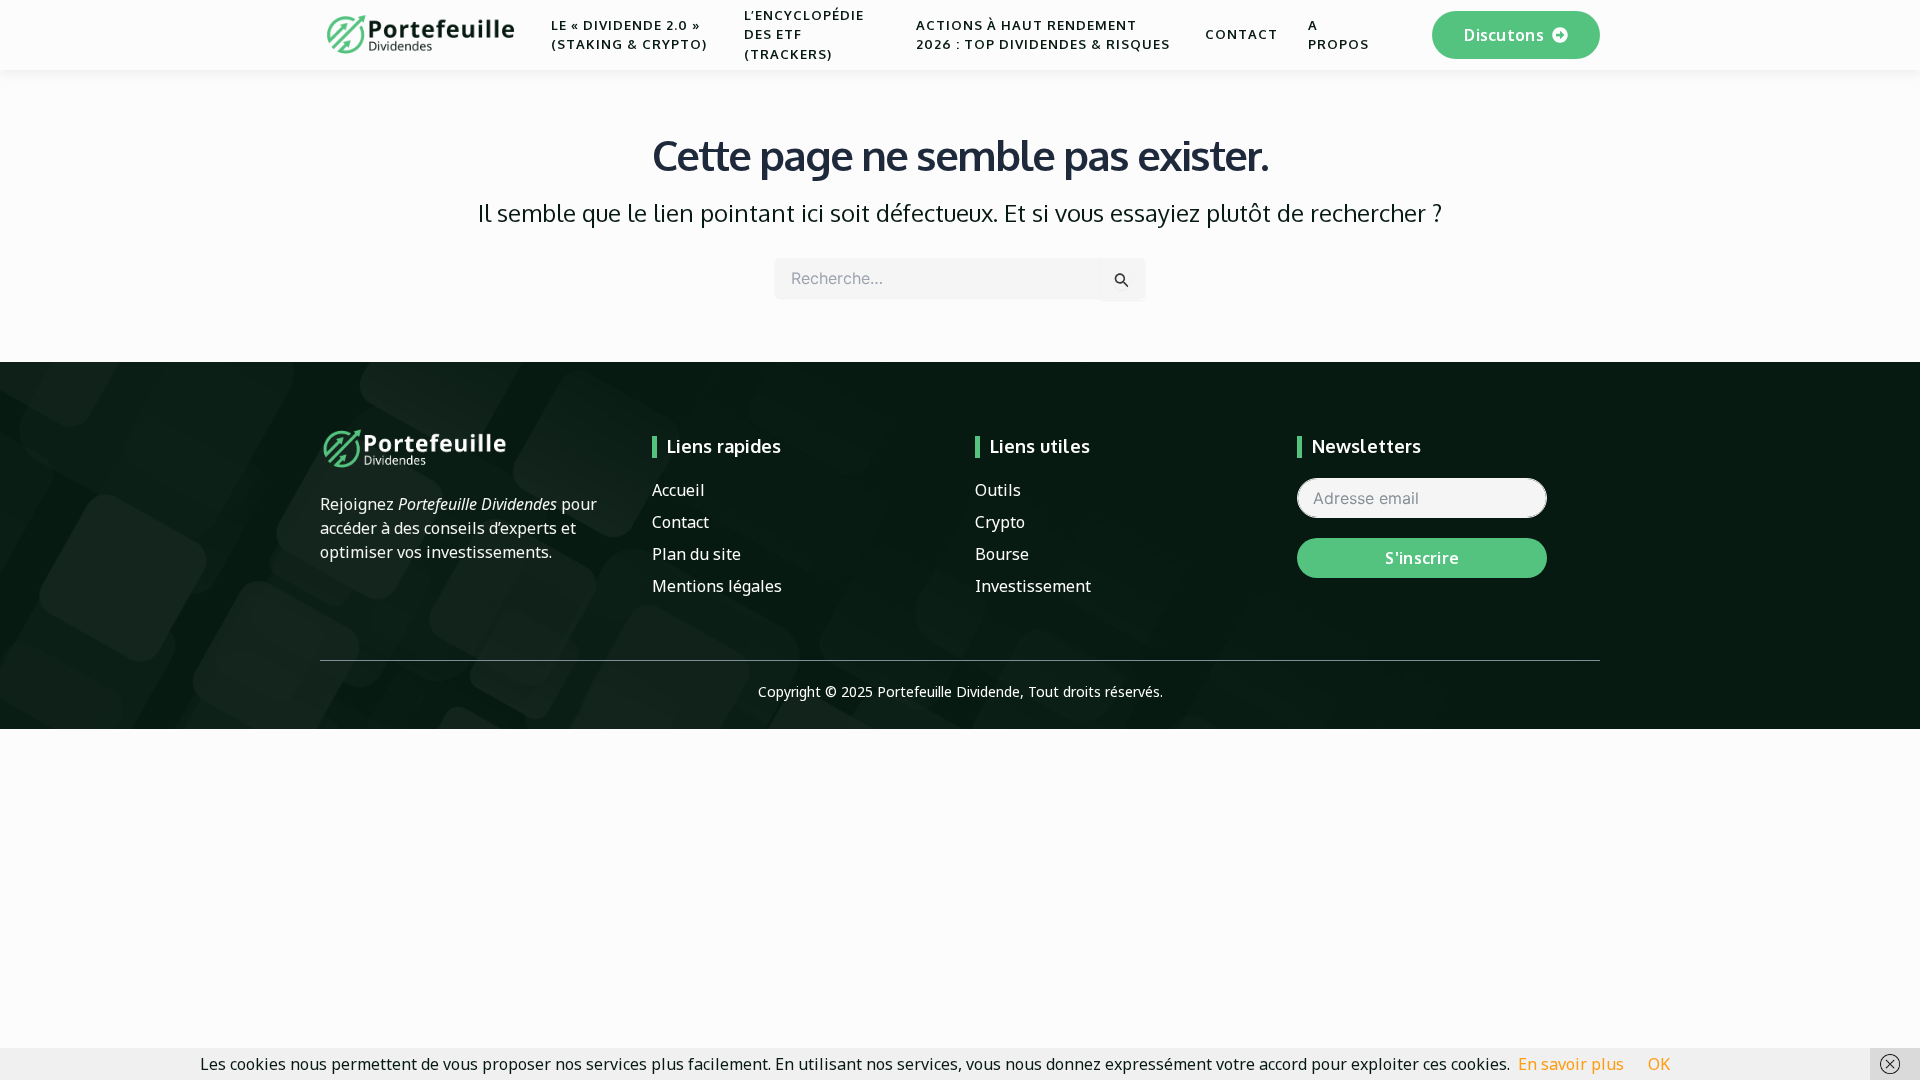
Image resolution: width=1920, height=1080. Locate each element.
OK (1659, 1064)
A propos (1338, 35)
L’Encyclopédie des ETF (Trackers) (804, 34)
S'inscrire (1422, 558)
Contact (1241, 34)
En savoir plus (1571, 1064)
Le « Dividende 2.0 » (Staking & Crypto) (629, 35)
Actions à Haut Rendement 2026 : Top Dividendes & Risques (1043, 35)
